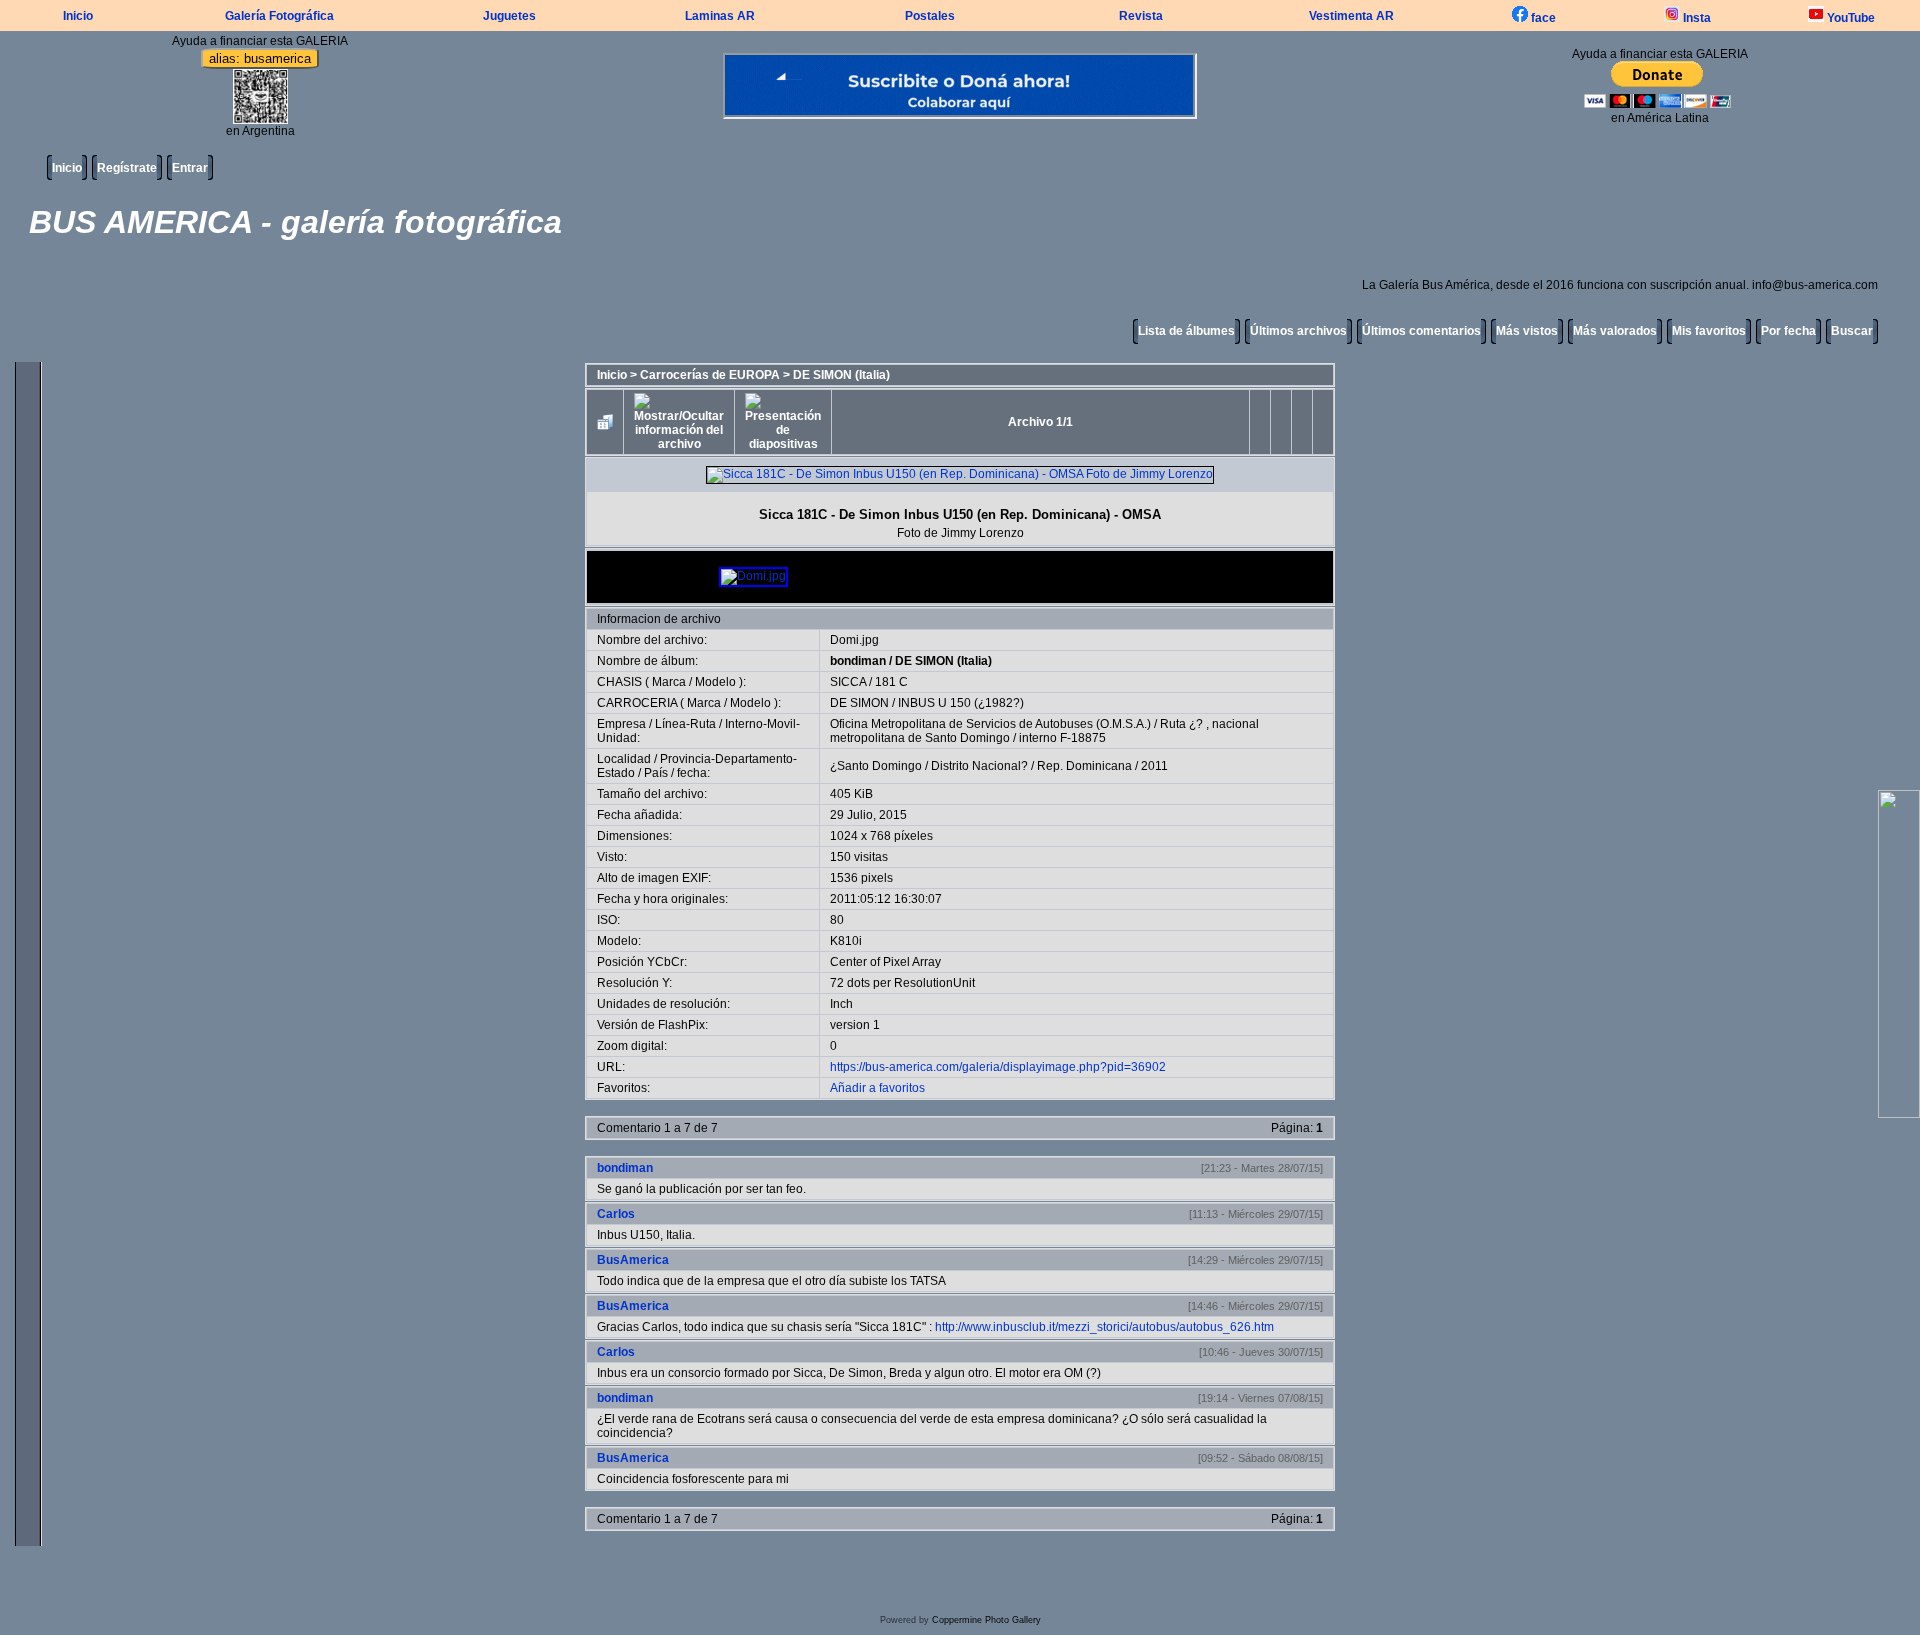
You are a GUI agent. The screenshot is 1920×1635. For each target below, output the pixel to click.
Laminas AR (720, 16)
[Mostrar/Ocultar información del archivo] (679, 422)
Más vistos (1527, 331)
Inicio (78, 16)
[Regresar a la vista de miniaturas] (605, 422)
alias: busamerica (260, 58)
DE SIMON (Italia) (841, 375)
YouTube (1849, 18)
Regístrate (127, 168)
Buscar (1852, 331)
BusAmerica (633, 1260)
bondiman (858, 661)
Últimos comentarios (1421, 331)
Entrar (190, 168)
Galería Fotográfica (279, 16)
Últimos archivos (1298, 331)
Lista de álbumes (1186, 331)
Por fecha (1788, 331)
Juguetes (509, 16)
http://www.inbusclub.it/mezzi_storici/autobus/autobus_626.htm (1104, 1327)
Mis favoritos (1709, 331)
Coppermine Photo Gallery (986, 1620)
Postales (930, 16)
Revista (1141, 16)
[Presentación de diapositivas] (783, 422)
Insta (1695, 18)
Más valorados (1615, 331)
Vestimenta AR (1351, 16)
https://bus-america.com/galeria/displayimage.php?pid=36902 (998, 1067)
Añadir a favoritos (877, 1088)
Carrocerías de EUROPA (710, 375)
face (1542, 18)
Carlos (616, 1214)
